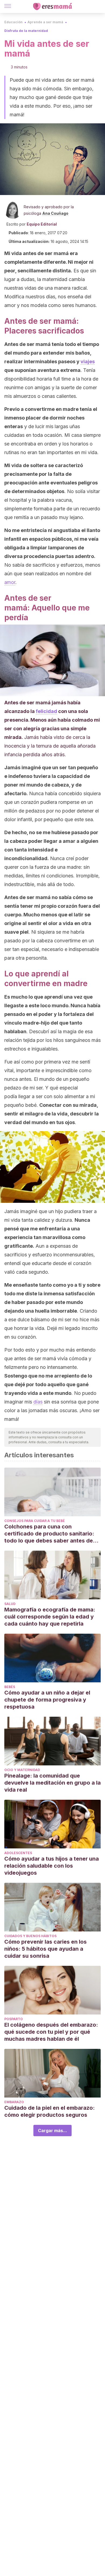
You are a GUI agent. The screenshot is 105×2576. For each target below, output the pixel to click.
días (38, 1402)
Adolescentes (18, 1853)
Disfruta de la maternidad (26, 31)
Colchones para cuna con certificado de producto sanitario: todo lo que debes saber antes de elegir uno (49, 1534)
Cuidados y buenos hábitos (30, 1936)
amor (10, 582)
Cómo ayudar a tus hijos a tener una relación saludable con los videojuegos (52, 1866)
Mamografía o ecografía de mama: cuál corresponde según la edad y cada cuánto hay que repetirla (50, 1617)
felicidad (46, 711)
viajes (88, 361)
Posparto (14, 2019)
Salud (10, 1604)
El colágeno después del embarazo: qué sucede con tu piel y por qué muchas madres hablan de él (51, 2032)
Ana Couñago (55, 213)
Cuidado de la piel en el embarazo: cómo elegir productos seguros (50, 2111)
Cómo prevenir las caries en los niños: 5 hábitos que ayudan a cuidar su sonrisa (45, 1949)
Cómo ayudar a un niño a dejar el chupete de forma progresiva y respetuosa (47, 1700)
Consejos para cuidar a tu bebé (35, 1521)
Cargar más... (52, 2131)
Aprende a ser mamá (45, 22)
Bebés (10, 1687)
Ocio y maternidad (22, 1770)
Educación (13, 22)
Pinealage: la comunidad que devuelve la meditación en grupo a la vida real (52, 1783)
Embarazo (14, 2102)
